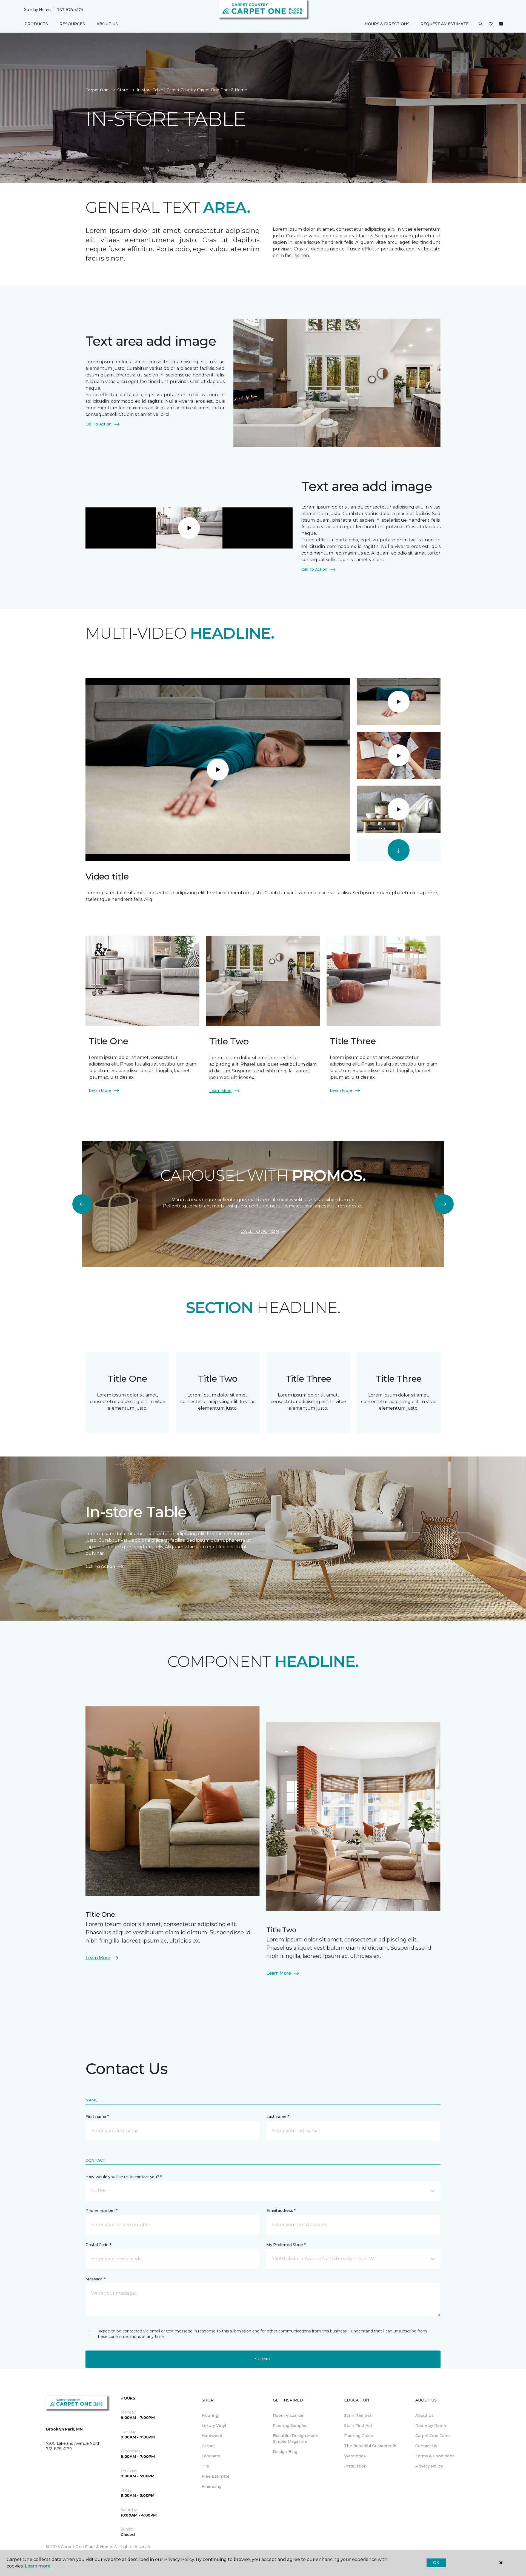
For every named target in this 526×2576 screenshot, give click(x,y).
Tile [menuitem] (205, 2466)
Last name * (278, 2117)
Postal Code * (98, 2245)
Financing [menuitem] (211, 2486)
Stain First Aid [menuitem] (358, 2426)
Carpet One (97, 90)
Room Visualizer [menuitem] (289, 2415)
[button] (481, 24)
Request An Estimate (445, 24)
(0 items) (501, 24)
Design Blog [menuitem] (285, 2452)
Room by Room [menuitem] (431, 2426)
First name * (97, 2117)
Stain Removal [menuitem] (358, 2415)
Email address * (281, 2211)
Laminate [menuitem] (211, 2456)
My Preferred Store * (286, 2245)
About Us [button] (107, 24)
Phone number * (102, 2211)
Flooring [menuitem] (210, 2415)
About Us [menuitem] (424, 2415)
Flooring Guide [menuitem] (359, 2436)
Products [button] (36, 24)
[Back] (82, 1204)
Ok (436, 2563)
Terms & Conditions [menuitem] (435, 2456)
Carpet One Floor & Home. (87, 2547)
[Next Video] (399, 850)
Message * (95, 2279)
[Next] (444, 1204)
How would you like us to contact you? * (124, 2177)
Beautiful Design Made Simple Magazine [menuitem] (295, 2439)
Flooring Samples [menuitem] (290, 2426)
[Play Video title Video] (399, 702)
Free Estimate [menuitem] (216, 2476)
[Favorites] (491, 24)
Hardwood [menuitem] (212, 2436)
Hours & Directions (387, 24)
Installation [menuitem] (355, 2466)
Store (123, 90)
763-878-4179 (70, 10)
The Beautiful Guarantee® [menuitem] (370, 2446)
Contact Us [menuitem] (426, 2446)
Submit (263, 2359)
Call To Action (98, 424)
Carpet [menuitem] (208, 2446)
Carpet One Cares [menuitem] (433, 2436)
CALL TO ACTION (260, 1231)
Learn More (100, 1090)
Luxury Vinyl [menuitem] (214, 2426)
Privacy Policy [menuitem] (429, 2466)
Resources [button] (72, 24)
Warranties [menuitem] (355, 2456)
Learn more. (38, 2566)
